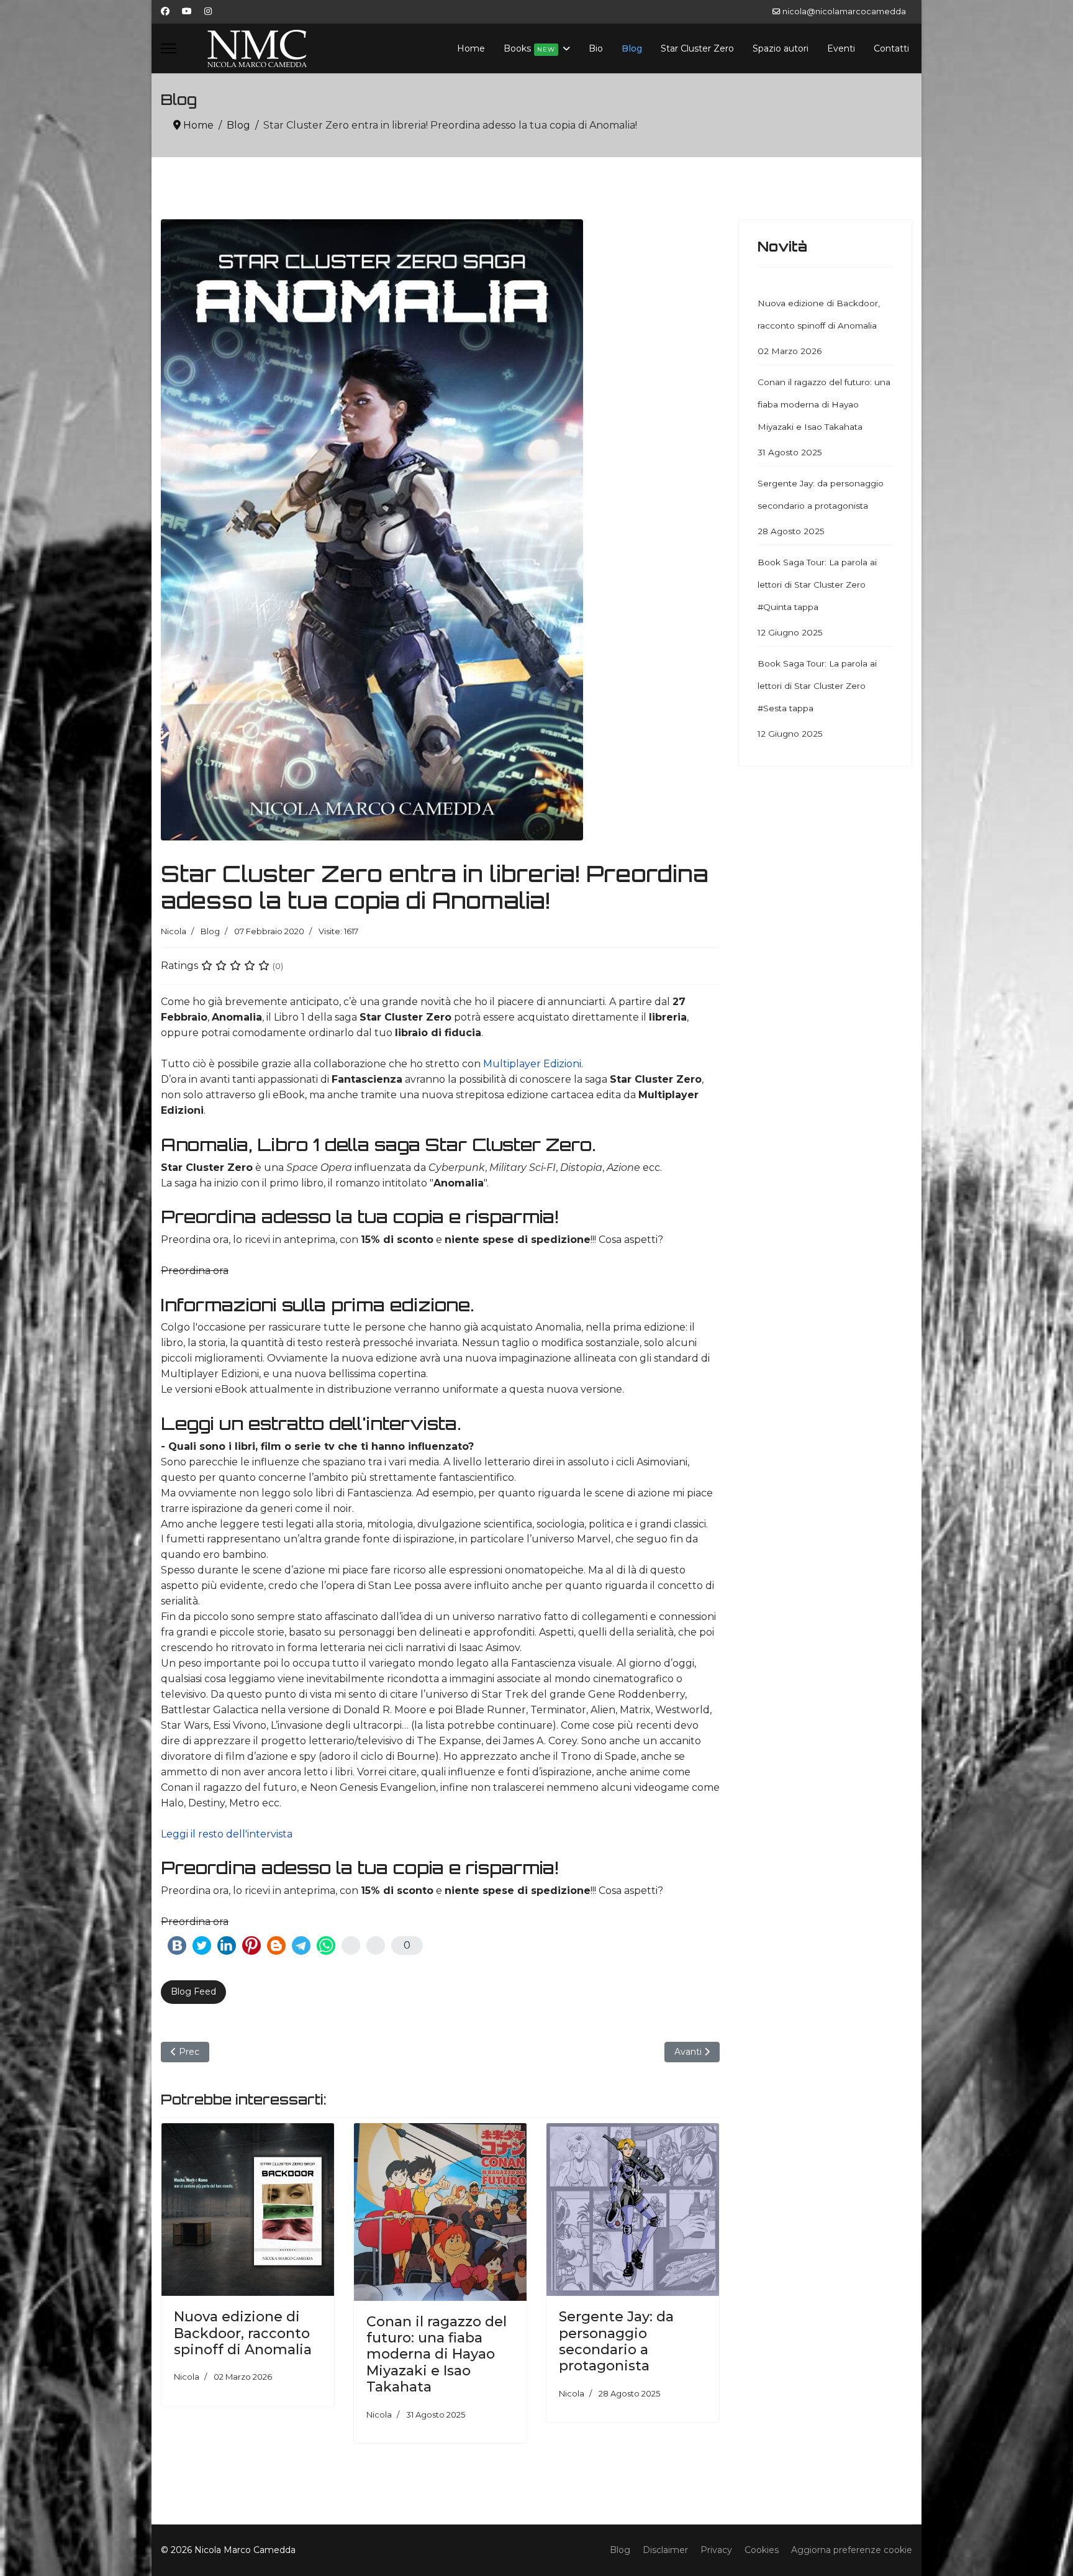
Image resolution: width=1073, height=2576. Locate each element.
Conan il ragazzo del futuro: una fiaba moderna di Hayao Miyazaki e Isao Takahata (437, 2355)
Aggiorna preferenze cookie (852, 2550)
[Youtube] (187, 11)
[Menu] (169, 48)
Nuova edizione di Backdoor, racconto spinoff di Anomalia (243, 2333)
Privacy (716, 2550)
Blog (632, 48)
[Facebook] (165, 11)
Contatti (891, 48)
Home (471, 48)
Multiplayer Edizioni (532, 1064)
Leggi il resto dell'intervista (227, 1834)
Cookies (762, 2550)
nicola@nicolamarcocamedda (844, 11)
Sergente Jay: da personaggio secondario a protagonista (616, 2341)
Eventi (841, 48)
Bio (596, 48)
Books (529, 48)
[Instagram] (208, 11)
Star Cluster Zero (697, 48)
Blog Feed (193, 1991)
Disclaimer (665, 2550)
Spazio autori (781, 48)
